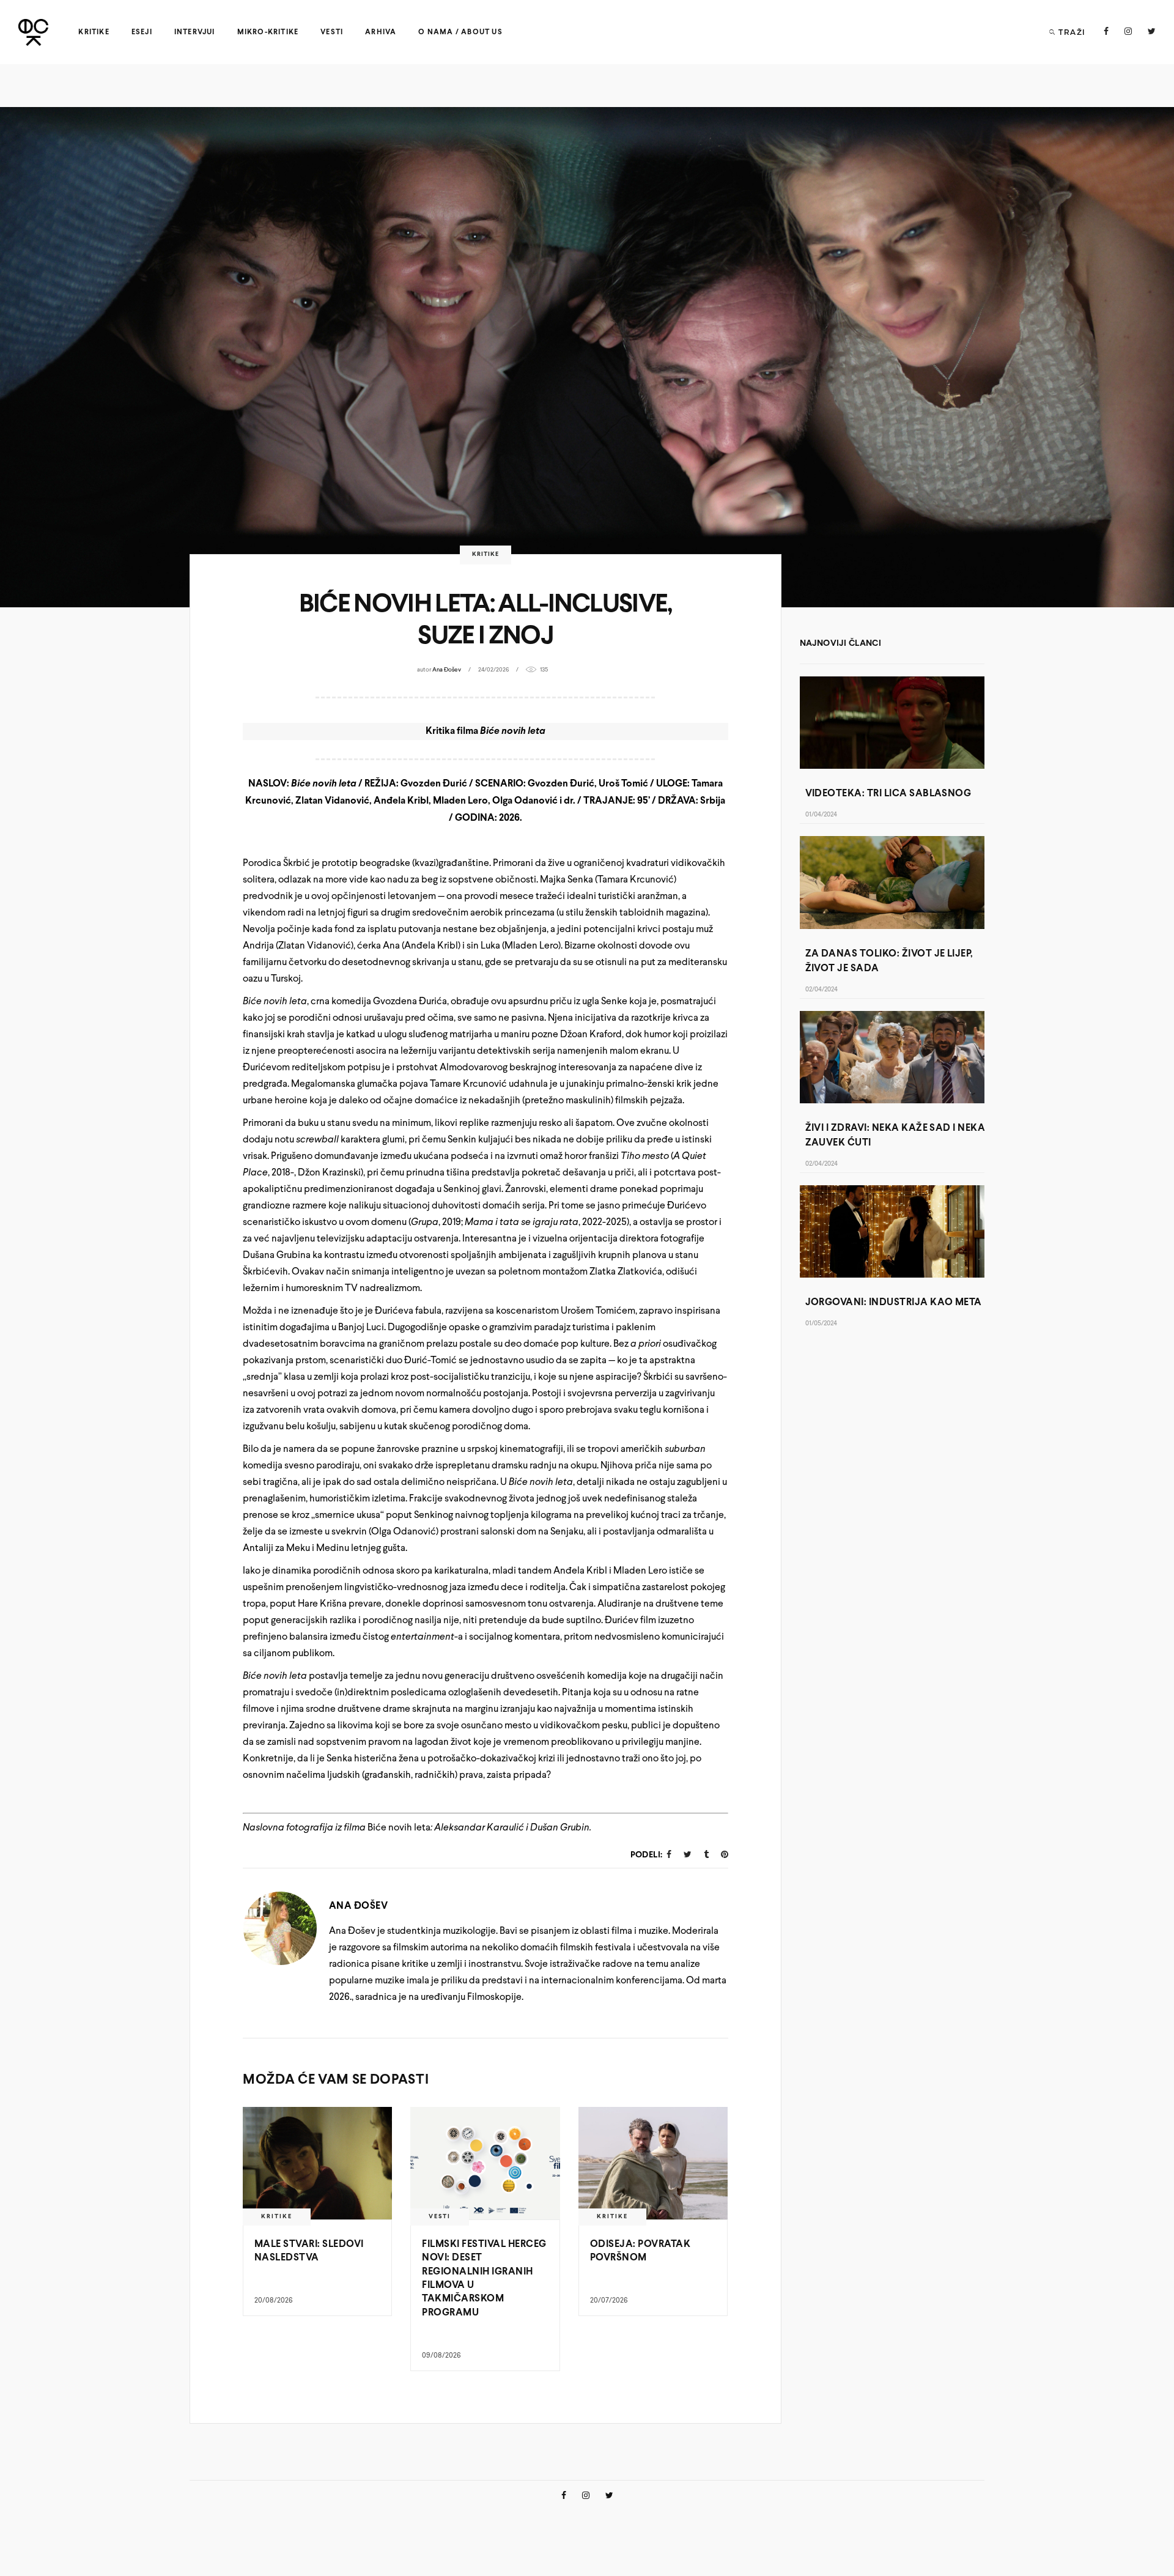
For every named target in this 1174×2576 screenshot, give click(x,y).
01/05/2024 (821, 1324)
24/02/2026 (493, 670)
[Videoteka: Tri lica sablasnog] (892, 723)
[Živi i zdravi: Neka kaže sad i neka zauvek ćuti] (892, 1057)
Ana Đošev (447, 670)
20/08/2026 (274, 2301)
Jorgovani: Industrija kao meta (894, 1302)
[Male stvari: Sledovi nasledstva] (317, 2163)
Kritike (485, 554)
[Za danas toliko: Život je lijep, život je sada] (892, 882)
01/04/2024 (821, 815)
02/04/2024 (821, 990)
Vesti (440, 2217)
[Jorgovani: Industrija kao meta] (892, 1231)
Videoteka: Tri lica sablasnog (888, 794)
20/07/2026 (609, 2301)
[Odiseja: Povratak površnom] (653, 2163)
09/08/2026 (441, 2356)
